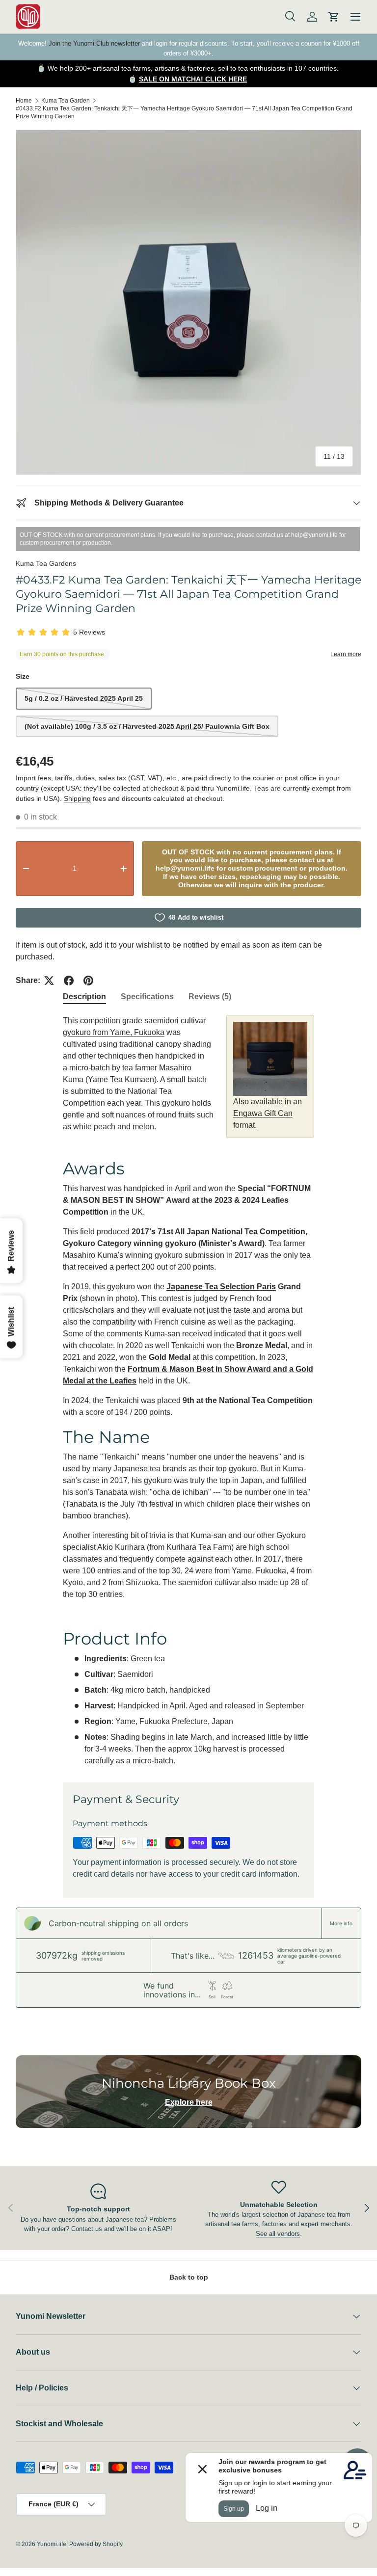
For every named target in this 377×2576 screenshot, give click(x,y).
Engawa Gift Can (263, 1113)
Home (24, 101)
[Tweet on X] (49, 981)
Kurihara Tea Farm (199, 1547)
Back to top (189, 2277)
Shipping (77, 798)
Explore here (189, 2102)
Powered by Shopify (96, 2544)
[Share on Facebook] (69, 981)
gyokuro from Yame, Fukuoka (114, 1032)
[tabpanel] (188, 1391)
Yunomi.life (52, 2544)
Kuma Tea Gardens (46, 563)
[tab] (84, 997)
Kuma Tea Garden (66, 101)
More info (341, 1923)
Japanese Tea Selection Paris (221, 1287)
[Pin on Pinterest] (88, 981)
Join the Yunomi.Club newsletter (94, 43)
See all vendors (278, 2234)
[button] (334, 17)
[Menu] (355, 17)
